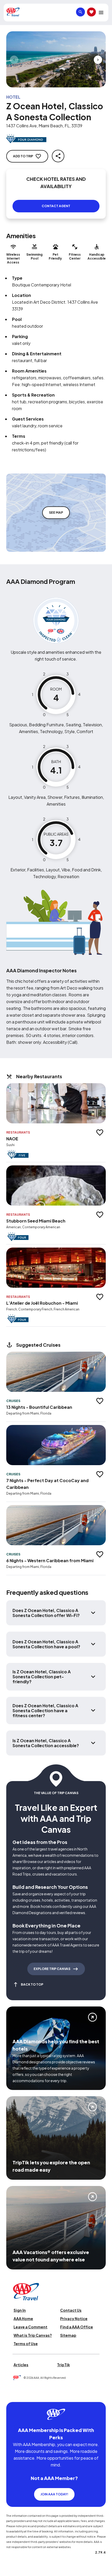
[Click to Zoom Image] (56, 59)
